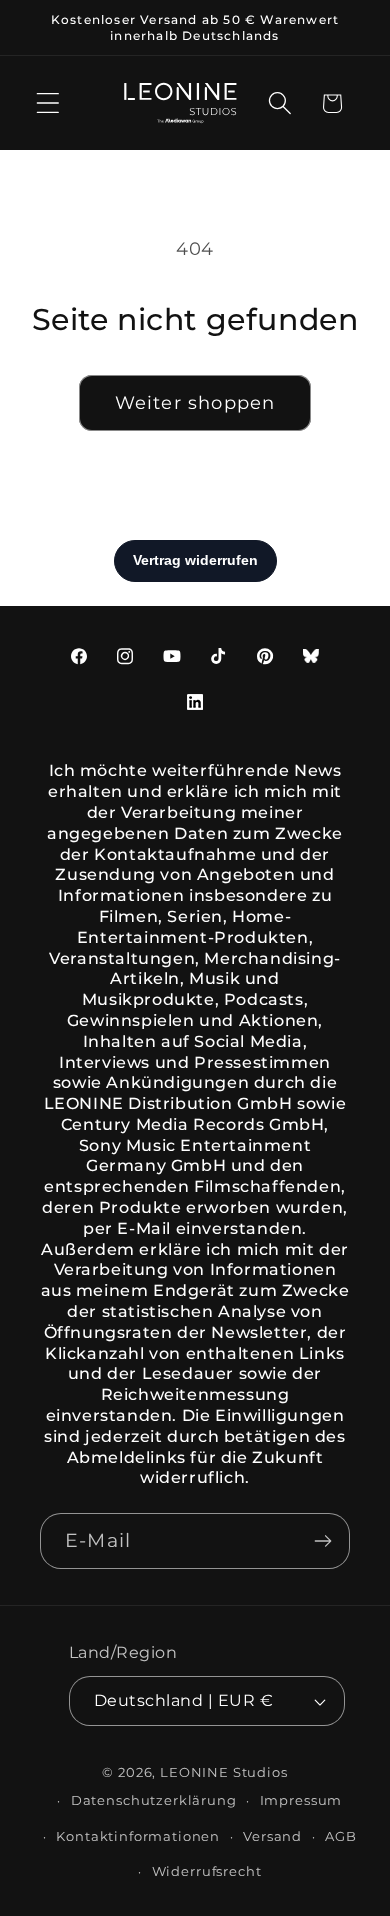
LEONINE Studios (224, 1772)
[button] (48, 103)
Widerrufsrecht (207, 1871)
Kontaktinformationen (138, 1836)
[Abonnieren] (322, 1541)
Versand (272, 1836)
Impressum (301, 1800)
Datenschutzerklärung (154, 1800)
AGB (341, 1836)
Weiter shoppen (195, 403)
